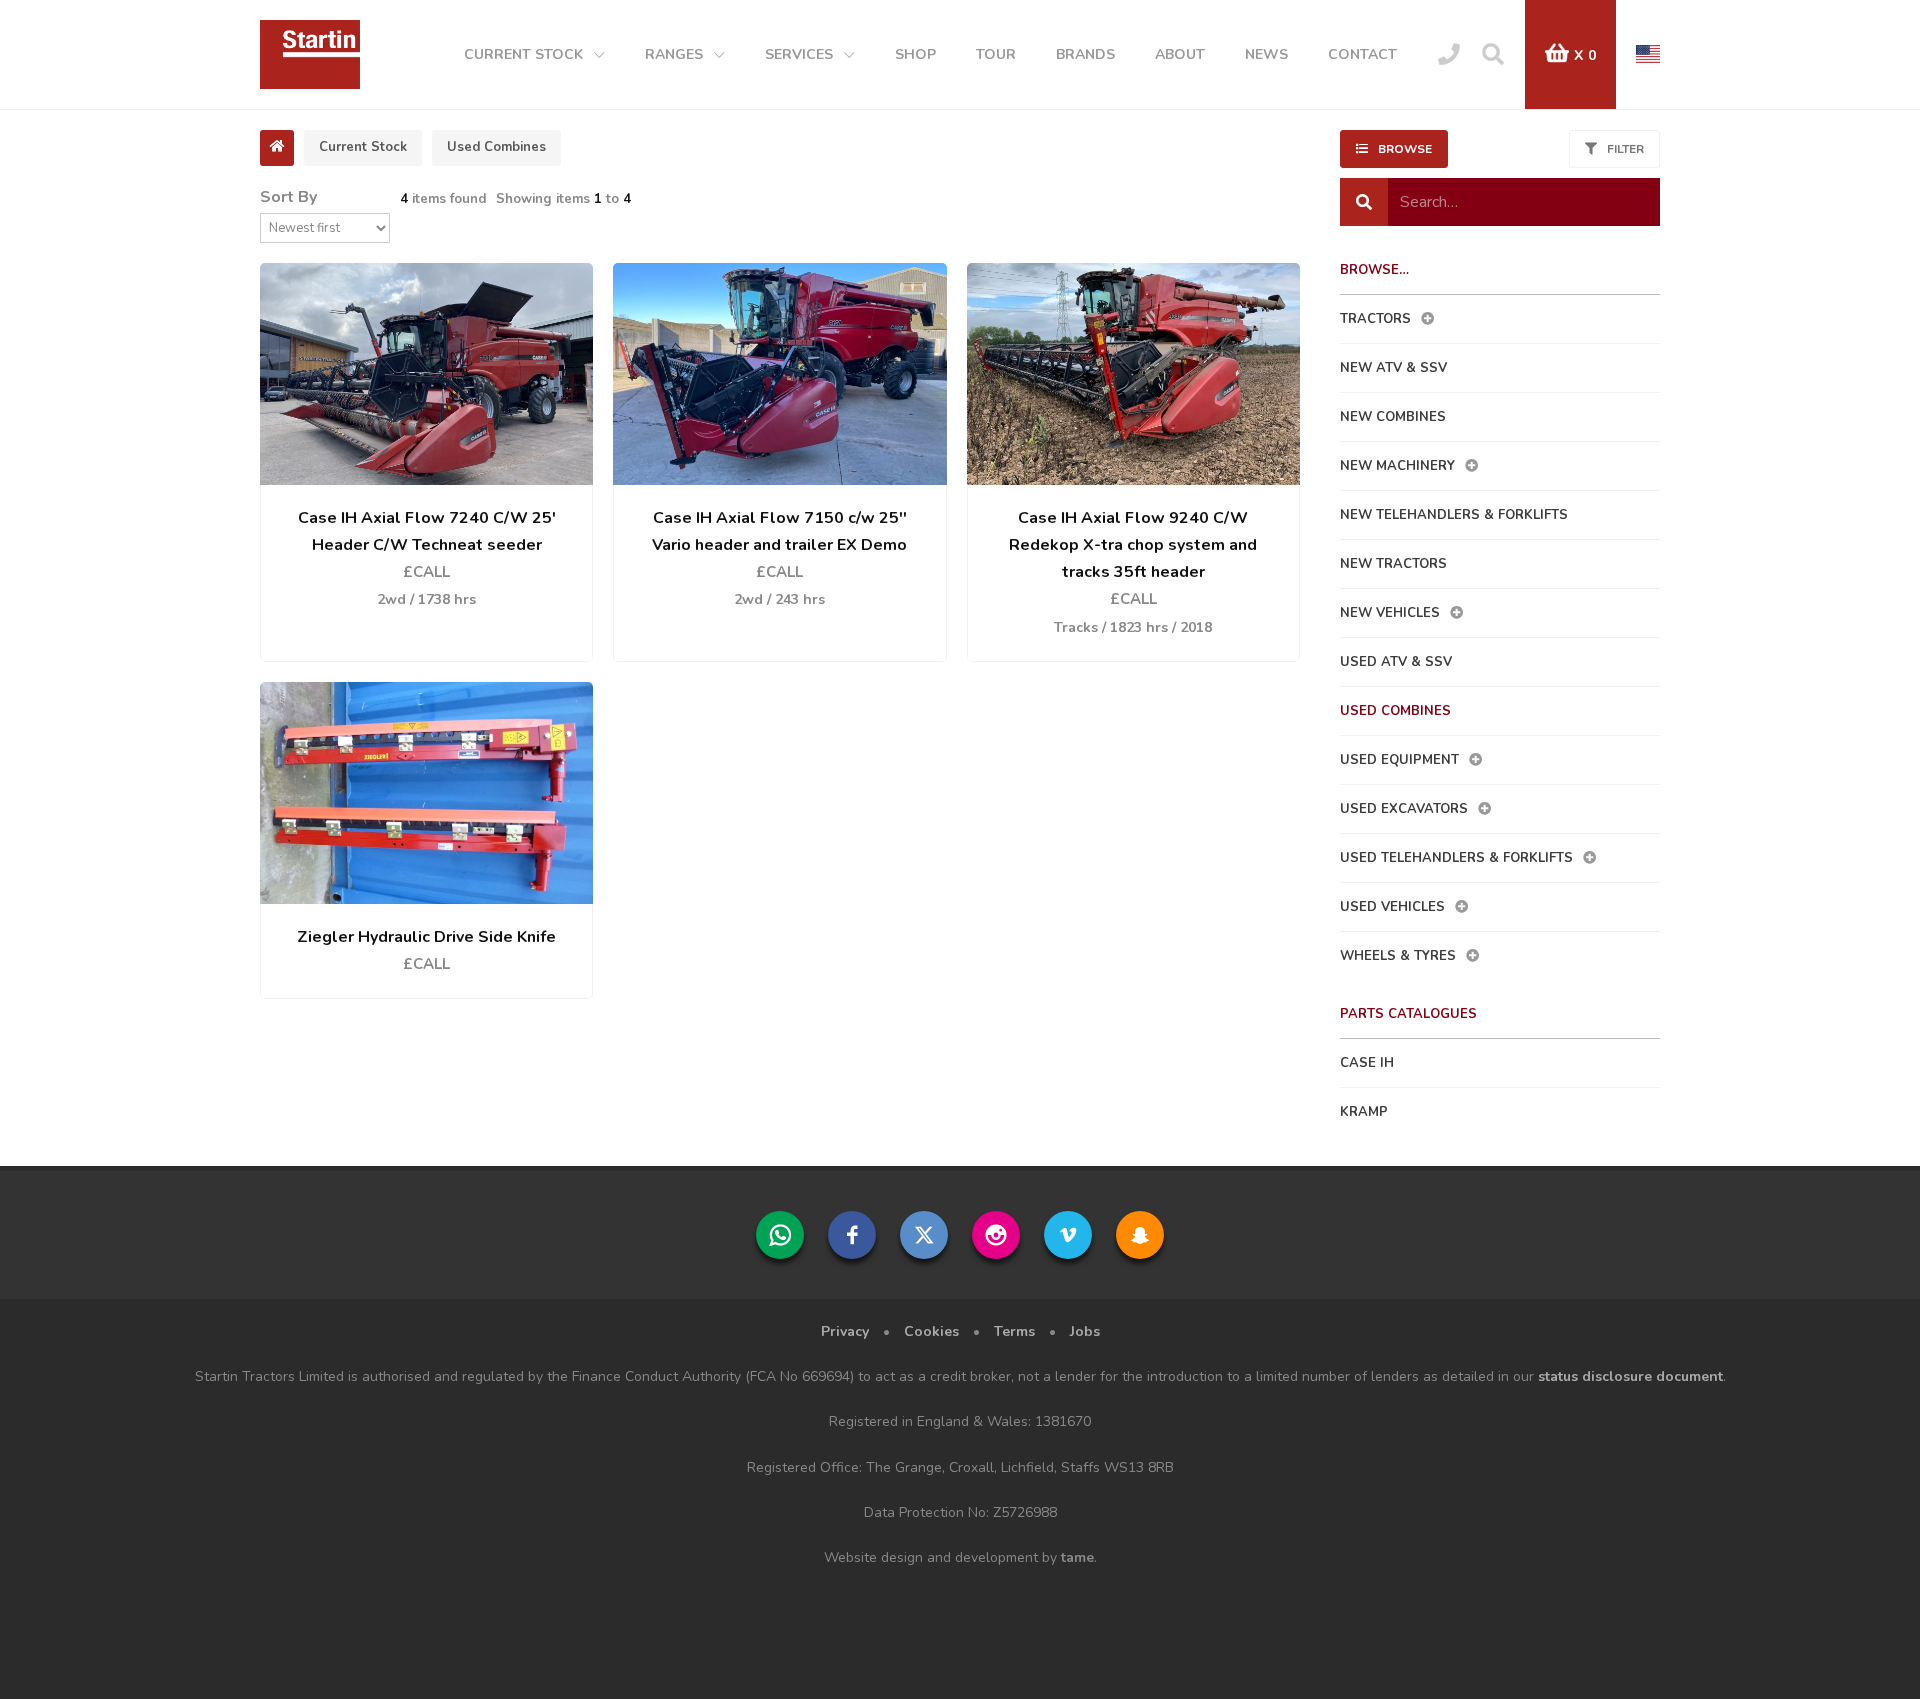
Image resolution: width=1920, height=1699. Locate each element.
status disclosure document (1630, 1376)
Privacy (845, 1331)
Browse (1405, 149)
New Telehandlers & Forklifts (1454, 515)
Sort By (288, 197)
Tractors (1375, 319)
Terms (1014, 1331)
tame (1077, 1557)
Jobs (1085, 1331)
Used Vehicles (1392, 907)
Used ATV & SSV (1396, 662)
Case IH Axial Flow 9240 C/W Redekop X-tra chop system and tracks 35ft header (1133, 545)
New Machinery (1397, 466)
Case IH (1367, 1063)
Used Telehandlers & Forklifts (1456, 858)
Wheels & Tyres (1398, 956)
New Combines (1393, 417)
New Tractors (1393, 564)
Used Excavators (1404, 809)
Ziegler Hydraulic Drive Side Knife (426, 937)
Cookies (931, 1331)
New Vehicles (1390, 613)
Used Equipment (1399, 760)
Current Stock (363, 147)
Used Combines (1395, 711)
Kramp (1364, 1112)
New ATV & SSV (1393, 368)
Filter (1625, 149)
